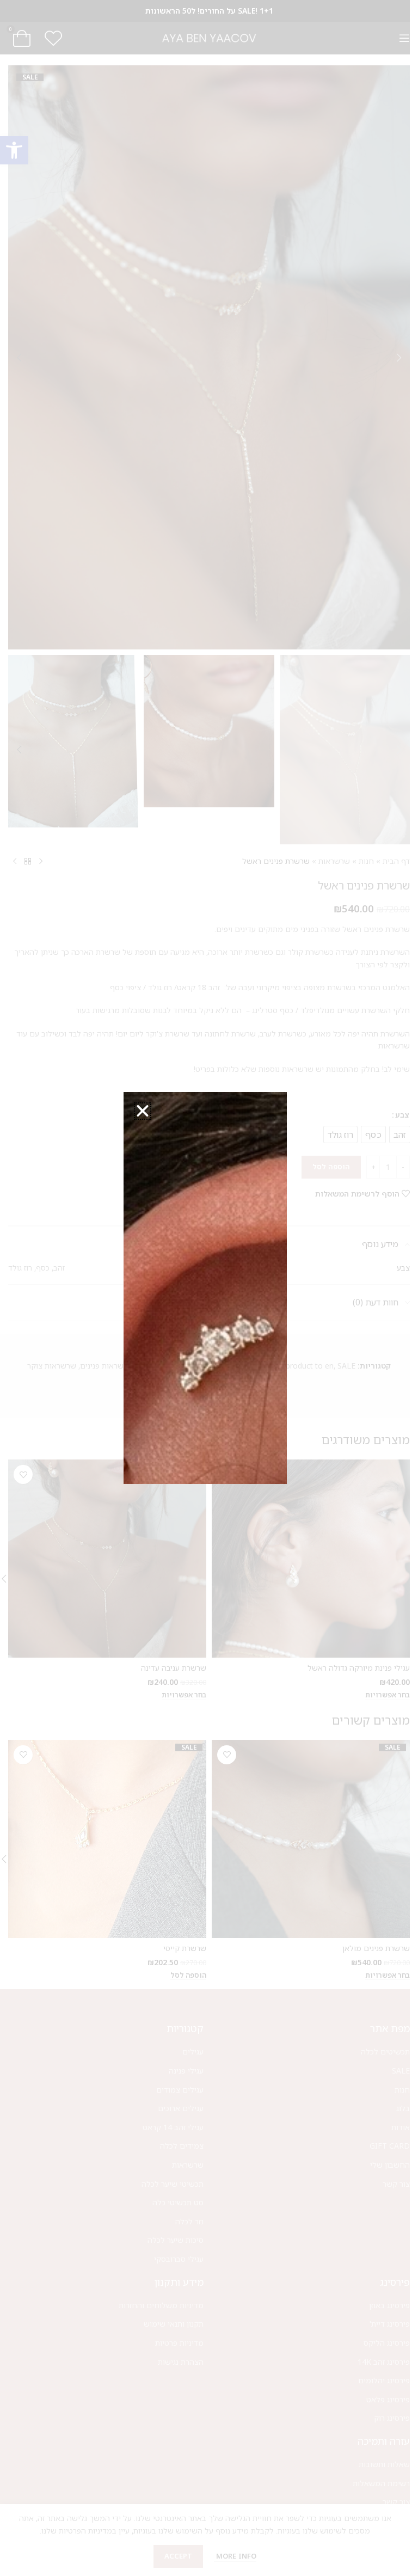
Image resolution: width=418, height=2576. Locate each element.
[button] (143, 1111)
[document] (205, 1288)
